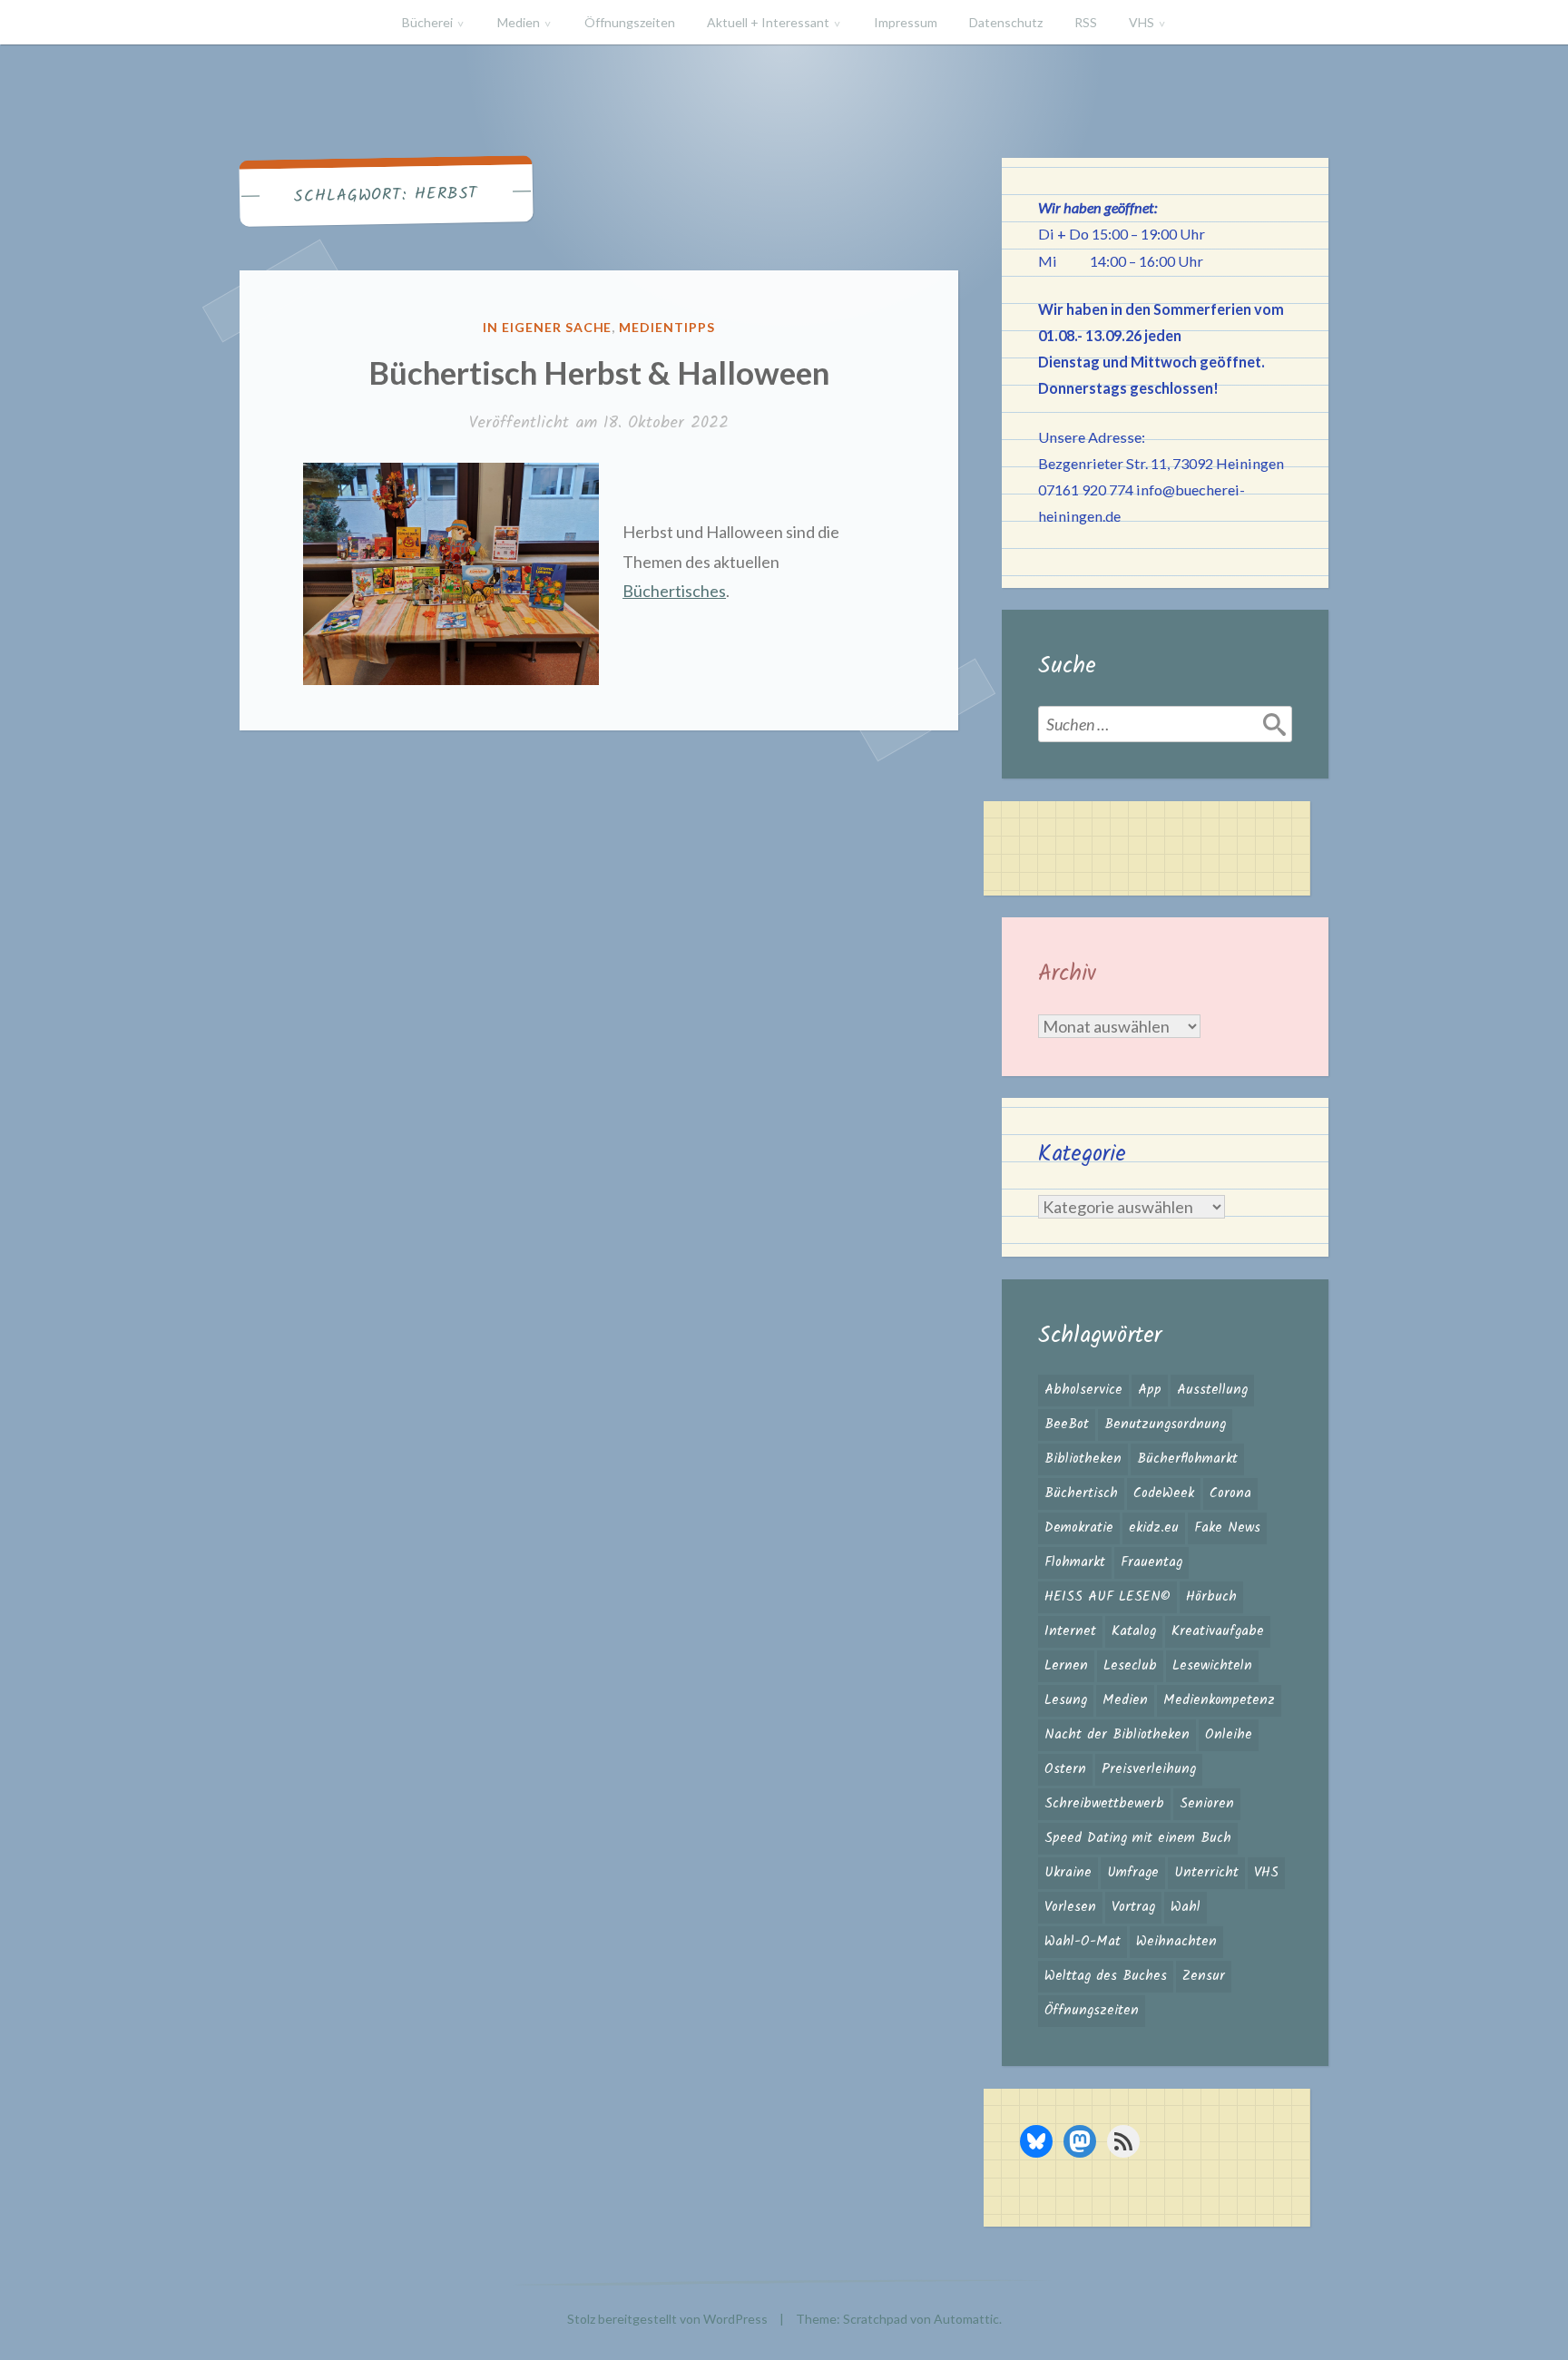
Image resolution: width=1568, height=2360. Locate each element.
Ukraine (1068, 1873)
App (1150, 1390)
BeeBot (1067, 1425)
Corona (1230, 1493)
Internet (1070, 1631)
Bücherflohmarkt (1187, 1459)
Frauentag (1151, 1562)
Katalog (1134, 1631)
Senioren (1207, 1804)
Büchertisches (674, 591)
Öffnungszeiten (630, 22)
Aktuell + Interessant (768, 22)
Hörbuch (1211, 1597)
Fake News (1227, 1528)
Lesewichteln (1212, 1666)
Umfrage (1133, 1873)
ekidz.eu (1154, 1528)
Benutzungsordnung (1165, 1425)
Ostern (1065, 1769)
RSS (1086, 22)
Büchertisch (1081, 1493)
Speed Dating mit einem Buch (1138, 1838)
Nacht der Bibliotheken (1117, 1735)
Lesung (1066, 1700)
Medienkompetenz (1219, 1700)
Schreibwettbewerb (1104, 1804)
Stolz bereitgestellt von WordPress (667, 2319)
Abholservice (1083, 1390)
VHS (1142, 22)
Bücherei (427, 22)
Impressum (906, 22)
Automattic (966, 2319)
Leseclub (1130, 1666)
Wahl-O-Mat (1083, 1942)
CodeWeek (1164, 1493)
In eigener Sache (548, 327)
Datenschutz (1006, 22)
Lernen (1066, 1666)
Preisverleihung (1149, 1769)
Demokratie (1079, 1528)
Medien (519, 22)
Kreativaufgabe (1218, 1631)
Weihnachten (1176, 1942)
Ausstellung (1212, 1390)
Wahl (1186, 1907)
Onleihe (1229, 1735)
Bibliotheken (1083, 1459)
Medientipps (667, 327)
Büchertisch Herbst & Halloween (599, 372)
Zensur (1204, 1976)
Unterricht (1206, 1873)
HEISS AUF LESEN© (1107, 1597)
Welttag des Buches (1106, 1976)
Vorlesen (1070, 1907)
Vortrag (1133, 1907)
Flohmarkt (1075, 1562)
